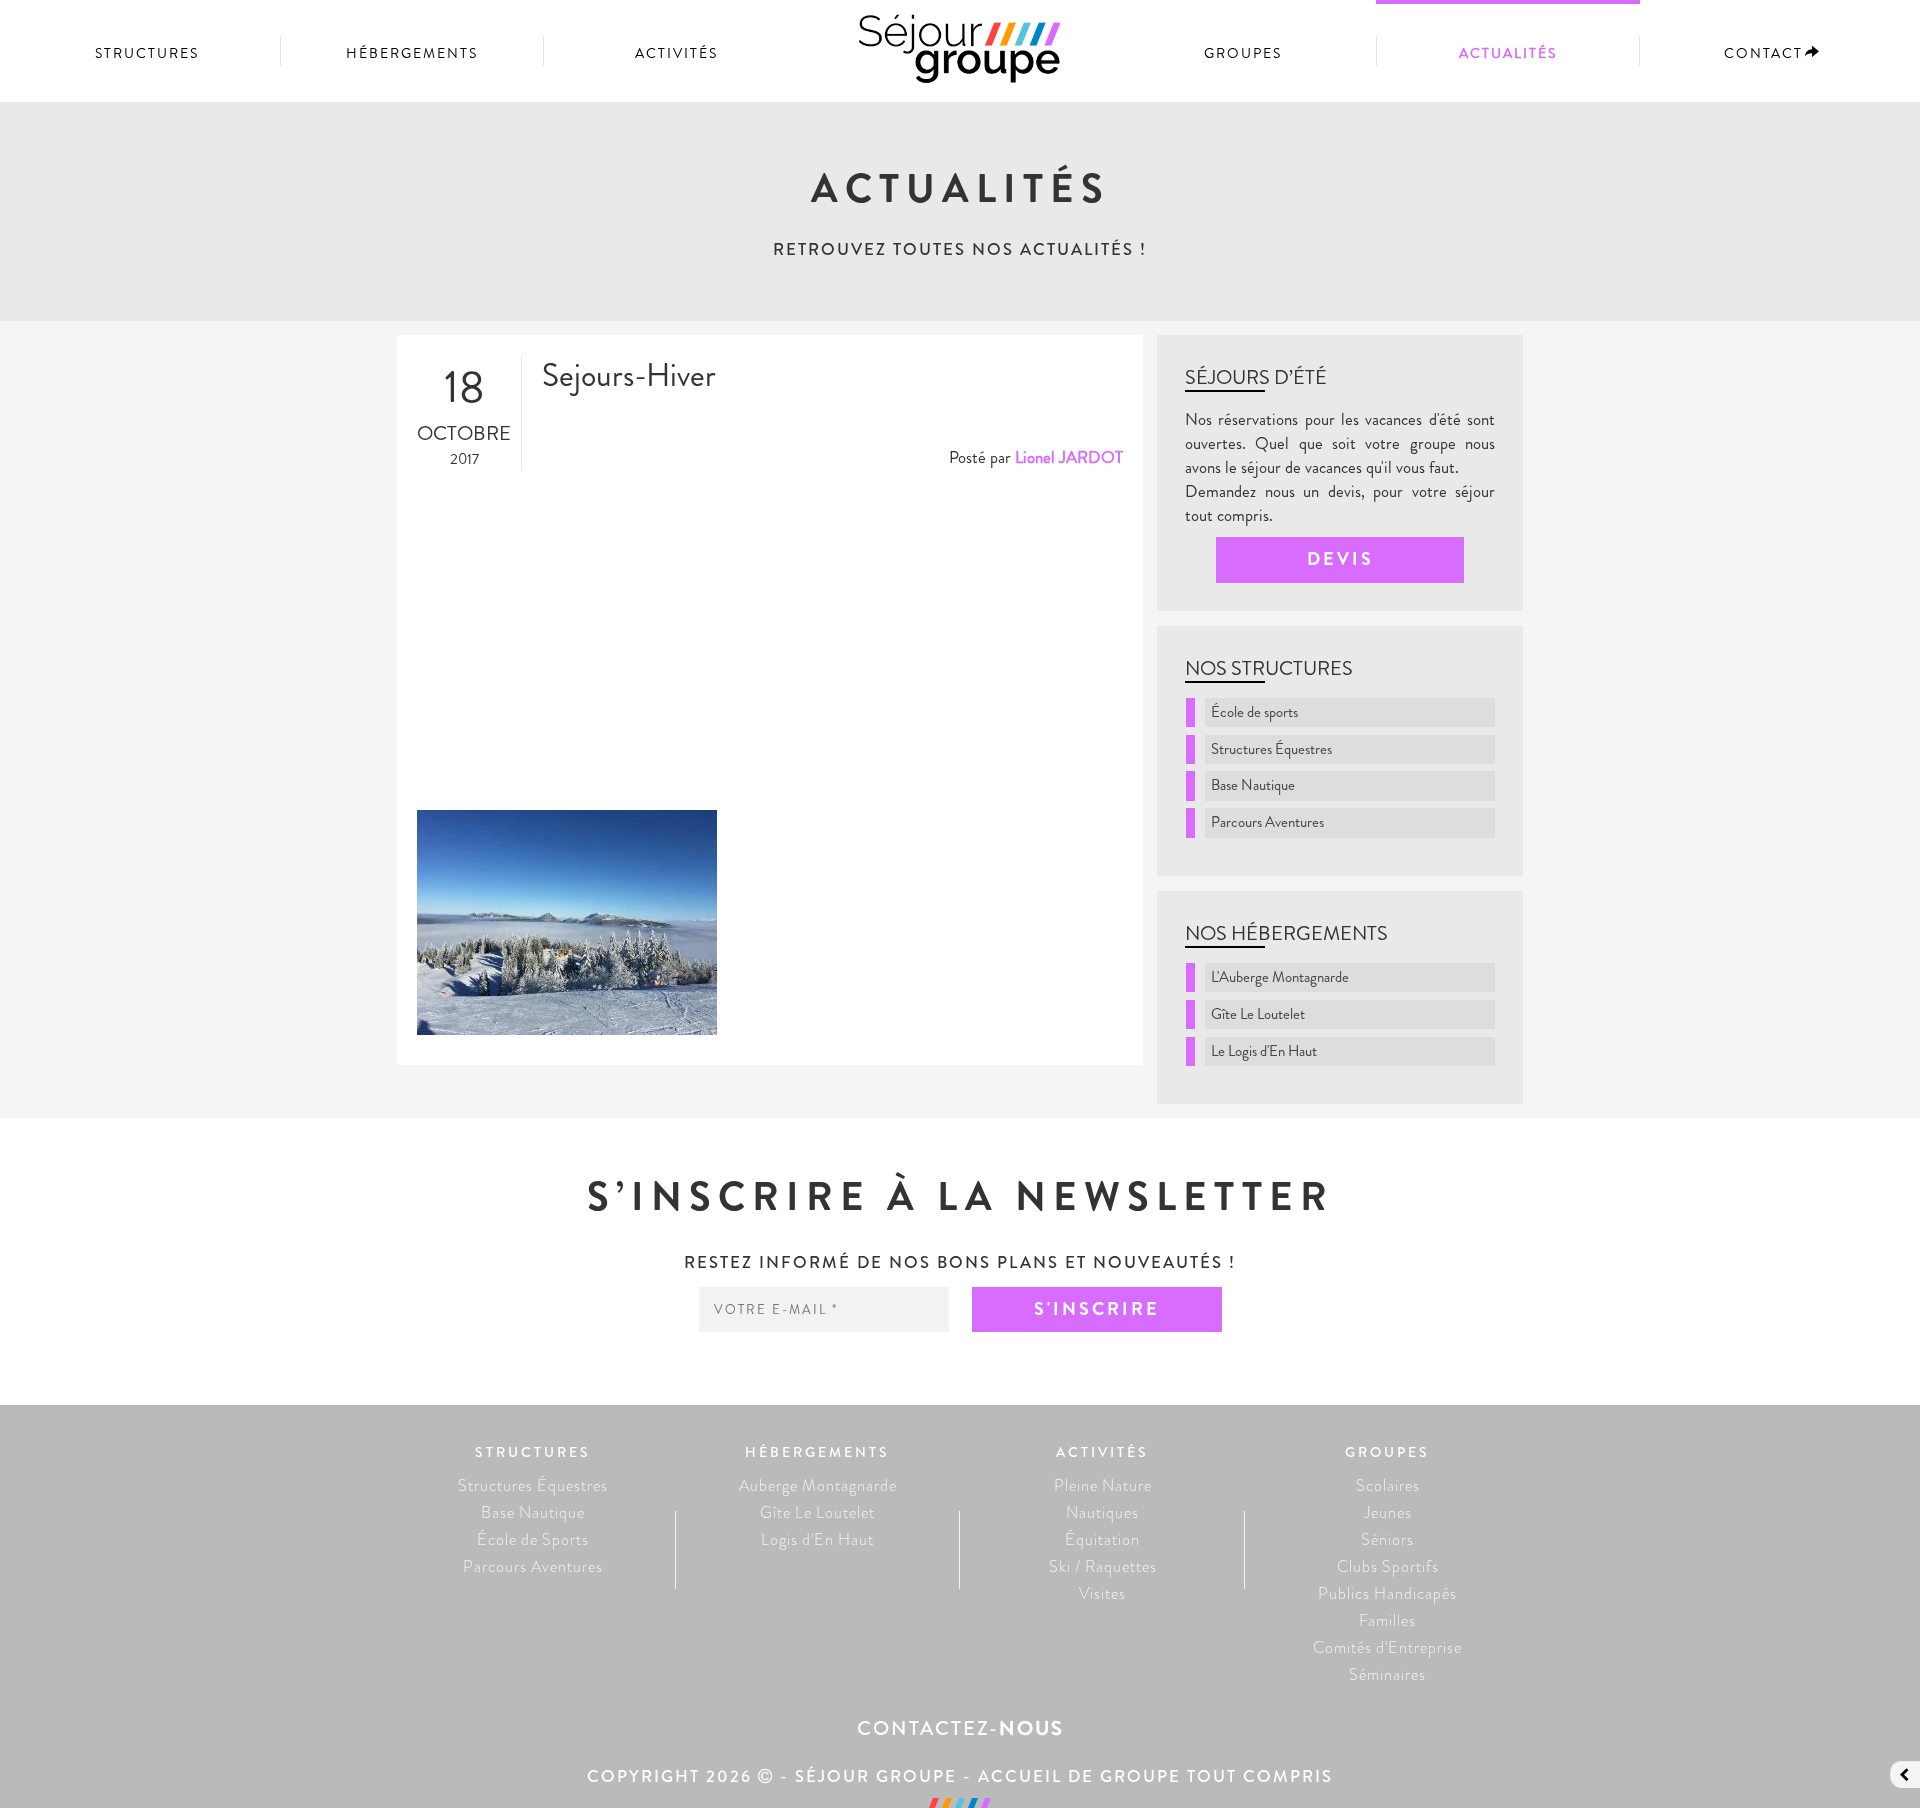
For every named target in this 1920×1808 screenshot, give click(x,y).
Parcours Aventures (1267, 822)
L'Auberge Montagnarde (1280, 977)
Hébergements (412, 53)
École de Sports (533, 1539)
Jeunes (1388, 1512)
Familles (1387, 1620)
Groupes (1243, 53)
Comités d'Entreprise (1387, 1647)
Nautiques (1102, 1512)
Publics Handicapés (1387, 1593)
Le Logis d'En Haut (1264, 1051)
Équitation (1102, 1539)
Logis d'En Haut (817, 1539)
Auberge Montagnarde (818, 1485)
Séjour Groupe (960, 58)
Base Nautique (1253, 785)
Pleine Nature (1103, 1485)
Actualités (1508, 53)
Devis (1340, 559)
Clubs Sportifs (1388, 1566)
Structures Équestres (1271, 749)
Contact (1763, 53)
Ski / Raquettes (1103, 1566)
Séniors (1387, 1539)
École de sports (1254, 712)
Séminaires (1387, 1674)
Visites (1102, 1593)
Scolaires (1388, 1485)
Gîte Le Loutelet (1258, 1014)
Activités (676, 53)
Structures (147, 53)
